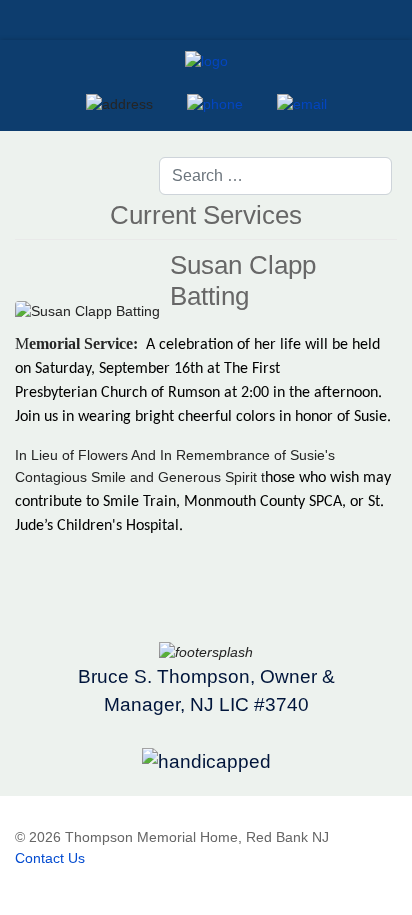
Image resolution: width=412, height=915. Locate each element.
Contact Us (50, 858)
